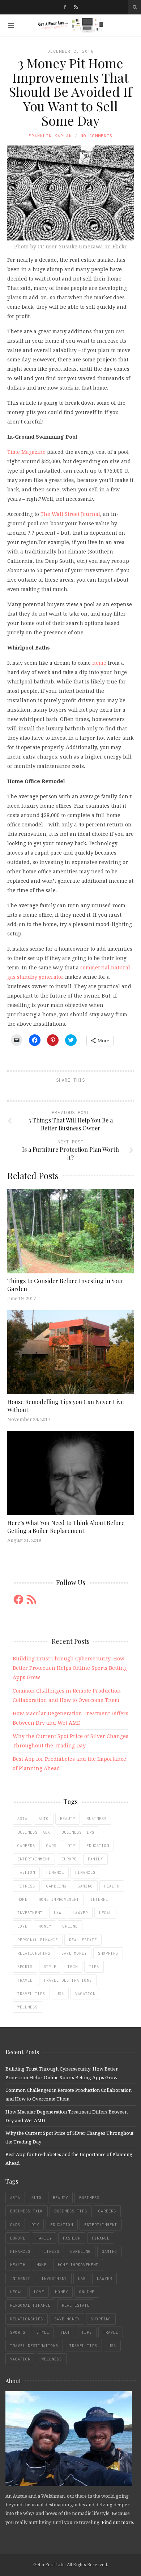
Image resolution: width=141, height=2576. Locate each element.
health (112, 1886)
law (58, 1913)
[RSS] (76, 7)
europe (69, 1859)
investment (30, 1913)
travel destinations (68, 1980)
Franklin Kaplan (50, 136)
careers (26, 1846)
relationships (34, 1953)
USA (60, 1994)
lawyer (80, 1913)
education (98, 1846)
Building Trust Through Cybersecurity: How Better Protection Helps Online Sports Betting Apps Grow (70, 1668)
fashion (26, 1872)
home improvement (59, 1899)
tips (94, 1967)
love (22, 1926)
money (45, 1926)
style (50, 1967)
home (99, 663)
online (70, 1926)
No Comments (97, 136)
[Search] (135, 7)
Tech (73, 1967)
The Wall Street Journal (70, 514)
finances (85, 1872)
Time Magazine (26, 452)
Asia (22, 1819)
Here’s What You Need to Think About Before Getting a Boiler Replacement (66, 1527)
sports (25, 1967)
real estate (83, 1940)
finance (55, 1872)
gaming (85, 1886)
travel (25, 1980)
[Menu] (11, 25)
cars (51, 1846)
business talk (34, 1832)
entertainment (34, 1859)
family (95, 1859)
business (97, 1819)
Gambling (56, 1886)
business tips (78, 1832)
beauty (68, 1819)
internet (101, 1899)
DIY (71, 1846)
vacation (85, 1994)
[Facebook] (65, 7)
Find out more (117, 2522)
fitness (26, 1886)
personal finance (38, 1940)
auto (44, 1819)
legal (105, 1913)
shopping (108, 1953)
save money (74, 1953)
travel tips (31, 1994)
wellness (27, 2007)
